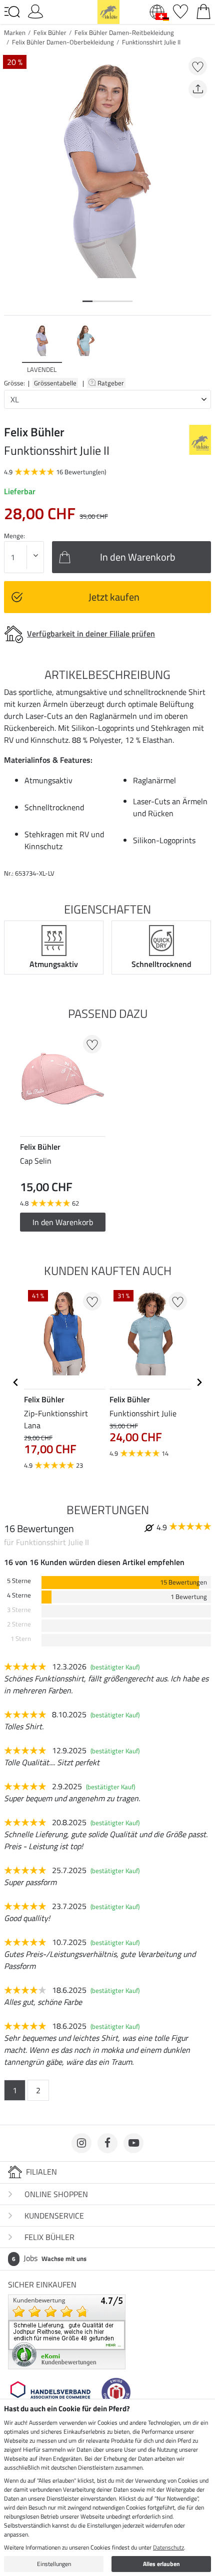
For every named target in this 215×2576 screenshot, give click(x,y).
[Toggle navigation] (12, 12)
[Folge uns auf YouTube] (133, 2143)
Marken (15, 32)
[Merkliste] (180, 10)
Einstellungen (54, 2564)
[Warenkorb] (203, 10)
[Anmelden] (35, 10)
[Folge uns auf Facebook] (107, 2143)
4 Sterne (19, 1595)
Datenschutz (168, 2547)
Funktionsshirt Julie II (151, 42)
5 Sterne (19, 1581)
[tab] (87, 301)
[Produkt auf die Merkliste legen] (198, 66)
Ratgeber (111, 383)
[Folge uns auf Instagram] (81, 2143)
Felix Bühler (50, 32)
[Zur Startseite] (108, 11)
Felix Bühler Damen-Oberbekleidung (63, 42)
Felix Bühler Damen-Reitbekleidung (124, 32)
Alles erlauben (161, 2564)
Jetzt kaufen (114, 597)
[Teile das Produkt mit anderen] (198, 89)
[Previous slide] (12, 349)
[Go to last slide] (16, 1382)
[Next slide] (203, 349)
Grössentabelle (55, 383)
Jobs (49, 2258)
